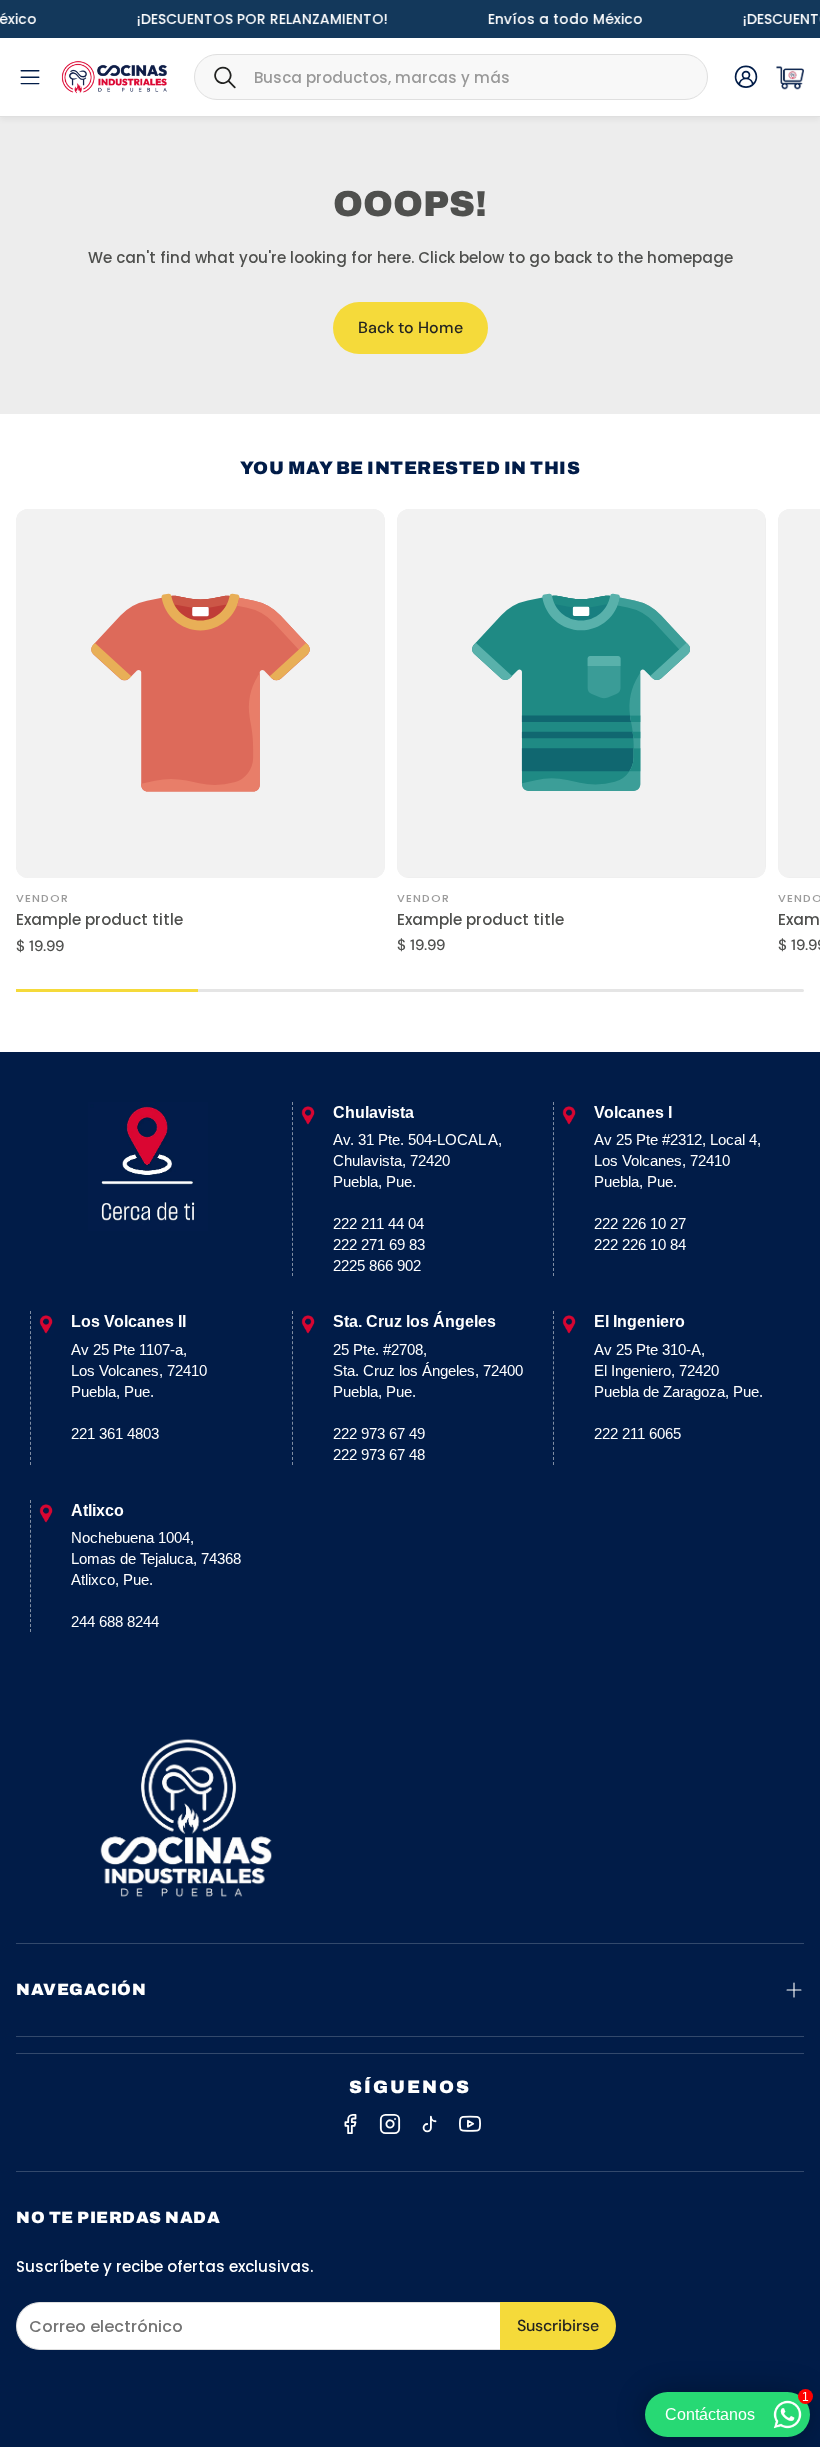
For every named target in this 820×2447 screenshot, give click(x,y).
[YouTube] (470, 2124)
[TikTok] (430, 2124)
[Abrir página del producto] (200, 693)
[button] (451, 77)
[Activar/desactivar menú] (30, 77)
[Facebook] (350, 2124)
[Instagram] (390, 2124)
